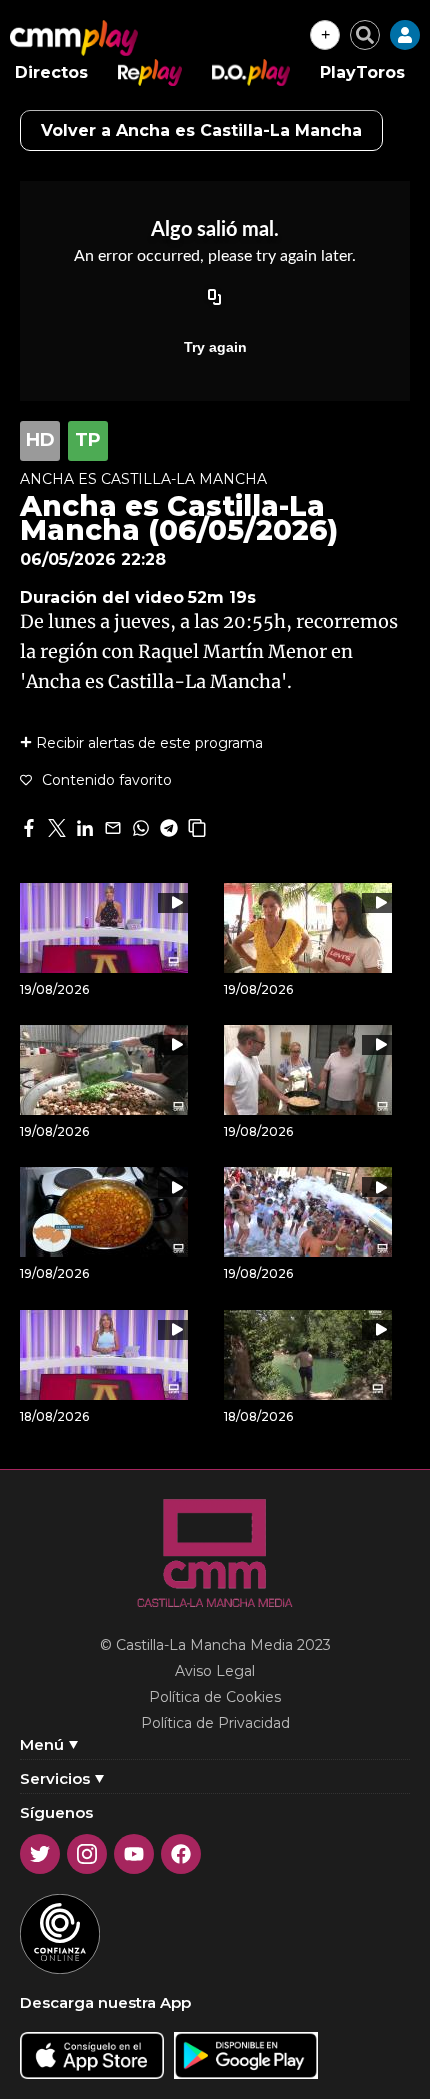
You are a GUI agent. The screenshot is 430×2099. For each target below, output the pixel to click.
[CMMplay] (74, 38)
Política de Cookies (215, 1697)
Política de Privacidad (215, 1723)
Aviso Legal (215, 1671)
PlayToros (362, 72)
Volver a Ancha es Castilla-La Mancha (201, 130)
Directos (51, 72)
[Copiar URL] (215, 299)
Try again (215, 347)
